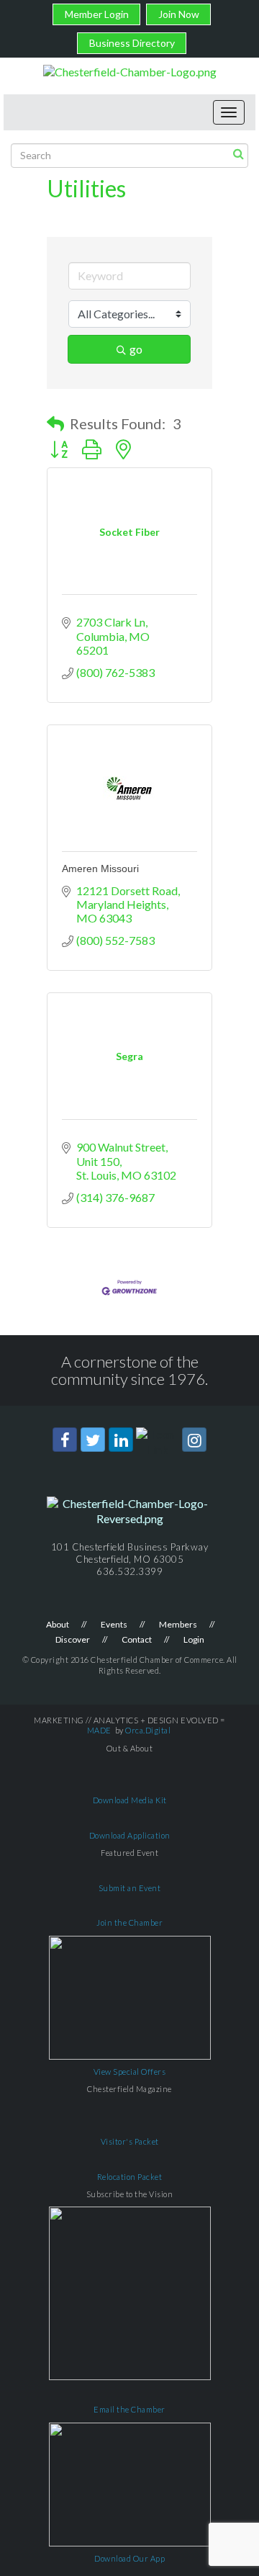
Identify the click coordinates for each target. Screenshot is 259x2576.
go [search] (136, 349)
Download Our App (129, 2558)
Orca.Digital (148, 1730)
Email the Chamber (129, 2409)
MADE (99, 1730)
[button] (55, 423)
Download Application (130, 1835)
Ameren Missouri (100, 869)
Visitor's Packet (130, 2141)
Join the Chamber (129, 1922)
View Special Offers (130, 2072)
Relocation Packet (130, 2177)
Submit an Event (130, 1888)
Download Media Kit (130, 1800)
